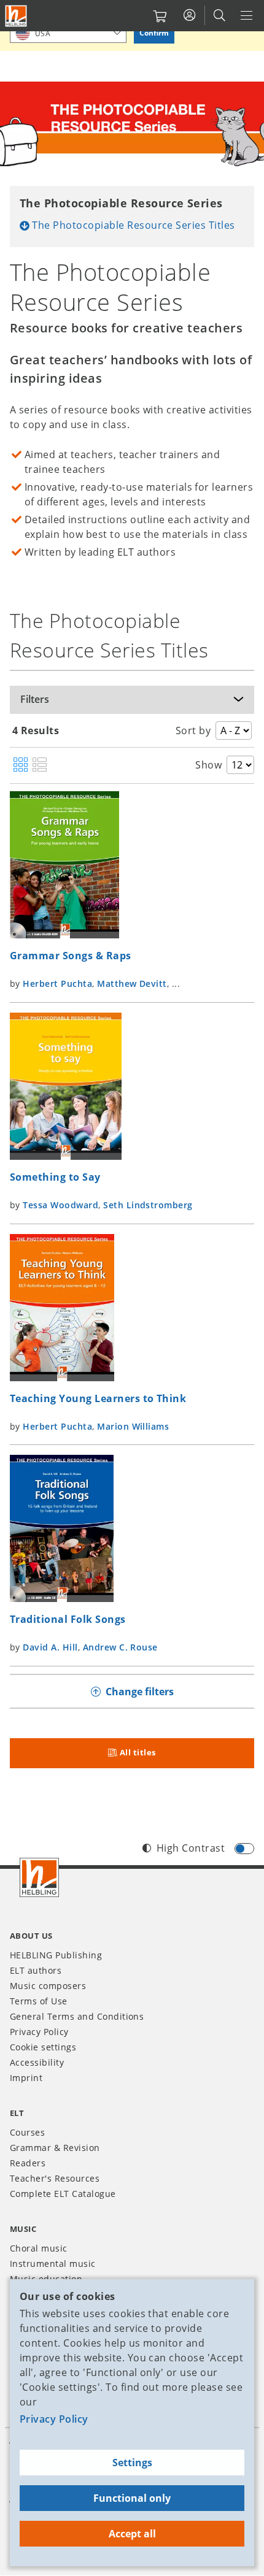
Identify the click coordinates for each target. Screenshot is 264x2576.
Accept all (132, 2534)
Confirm (154, 33)
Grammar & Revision (55, 2148)
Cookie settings (43, 2047)
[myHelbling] (189, 15)
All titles (138, 1752)
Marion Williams (133, 1426)
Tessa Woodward (60, 1205)
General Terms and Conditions (77, 2016)
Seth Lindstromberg (148, 1205)
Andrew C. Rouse (120, 1647)
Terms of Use (39, 2001)
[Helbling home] (39, 1877)
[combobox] (68, 33)
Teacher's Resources (55, 2178)
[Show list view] (40, 765)
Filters (35, 699)
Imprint (26, 2078)
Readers (28, 2163)
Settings (132, 2463)
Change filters (140, 1692)
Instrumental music (53, 2264)
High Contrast (191, 1848)
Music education (46, 2279)
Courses (27, 2132)
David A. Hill (50, 1647)
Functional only (132, 2498)
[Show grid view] (21, 765)
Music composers (48, 1986)
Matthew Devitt (132, 983)
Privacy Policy (54, 2419)
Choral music (39, 2248)
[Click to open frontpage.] (16, 16)
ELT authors (36, 1970)
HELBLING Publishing (56, 1955)
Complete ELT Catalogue (63, 2194)
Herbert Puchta (57, 983)
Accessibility (37, 2062)
